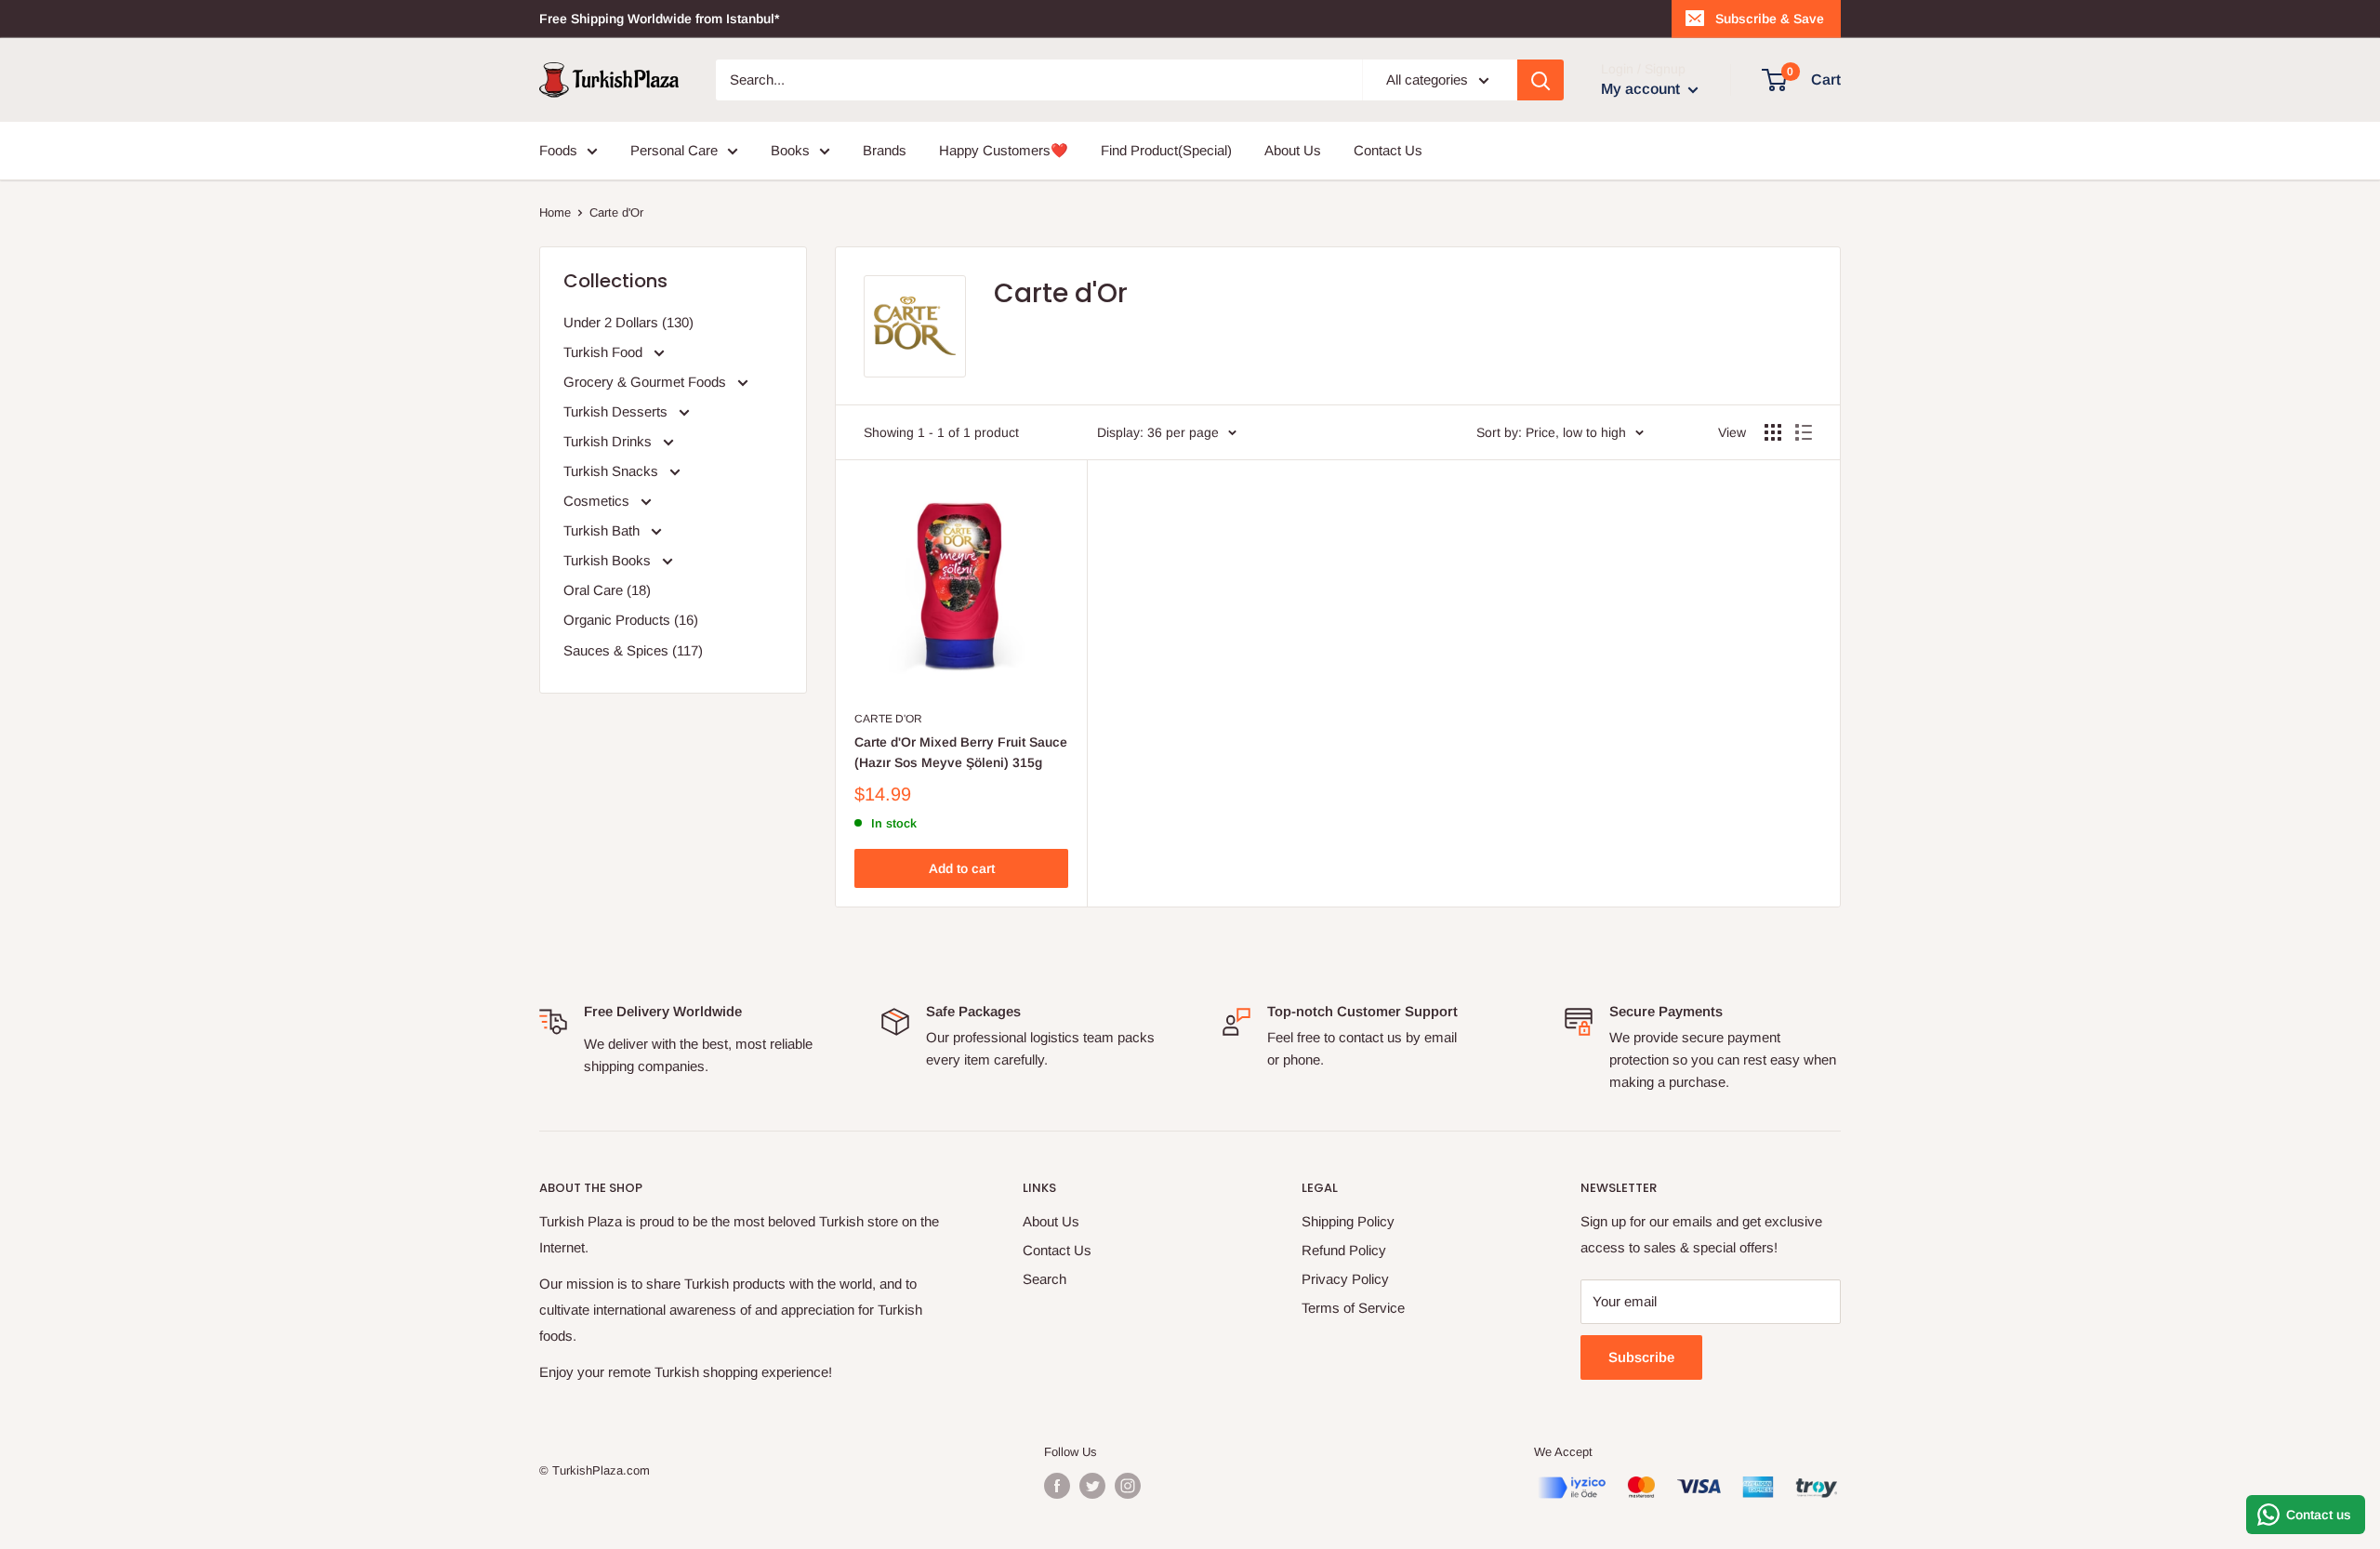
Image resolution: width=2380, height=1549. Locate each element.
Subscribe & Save (1770, 19)
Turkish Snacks (613, 471)
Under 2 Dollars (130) (628, 322)
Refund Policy (1344, 1250)
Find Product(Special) (1166, 150)
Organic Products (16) (631, 620)
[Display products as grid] (1773, 432)
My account (1642, 89)
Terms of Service (1353, 1308)
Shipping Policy (1348, 1221)
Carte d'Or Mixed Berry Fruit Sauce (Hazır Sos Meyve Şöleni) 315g (961, 752)
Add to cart (962, 868)
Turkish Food (605, 352)
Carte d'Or (888, 719)
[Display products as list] (1804, 432)
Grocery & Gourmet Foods (647, 382)
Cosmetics (598, 501)
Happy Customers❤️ (1004, 150)
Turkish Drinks (609, 441)
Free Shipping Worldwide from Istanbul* (659, 19)
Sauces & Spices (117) (633, 650)
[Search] (1540, 80)
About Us (1293, 150)
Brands (885, 150)
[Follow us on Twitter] (1092, 1486)
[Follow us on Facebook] (1057, 1486)
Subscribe (1641, 1357)
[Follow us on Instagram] (1128, 1486)
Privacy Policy (1345, 1279)
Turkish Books (609, 560)
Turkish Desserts (617, 411)
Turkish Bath (603, 530)
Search (1045, 1279)
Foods (558, 150)
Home (555, 212)
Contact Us (1388, 150)
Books (790, 150)
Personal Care (674, 150)
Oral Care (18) (607, 590)
